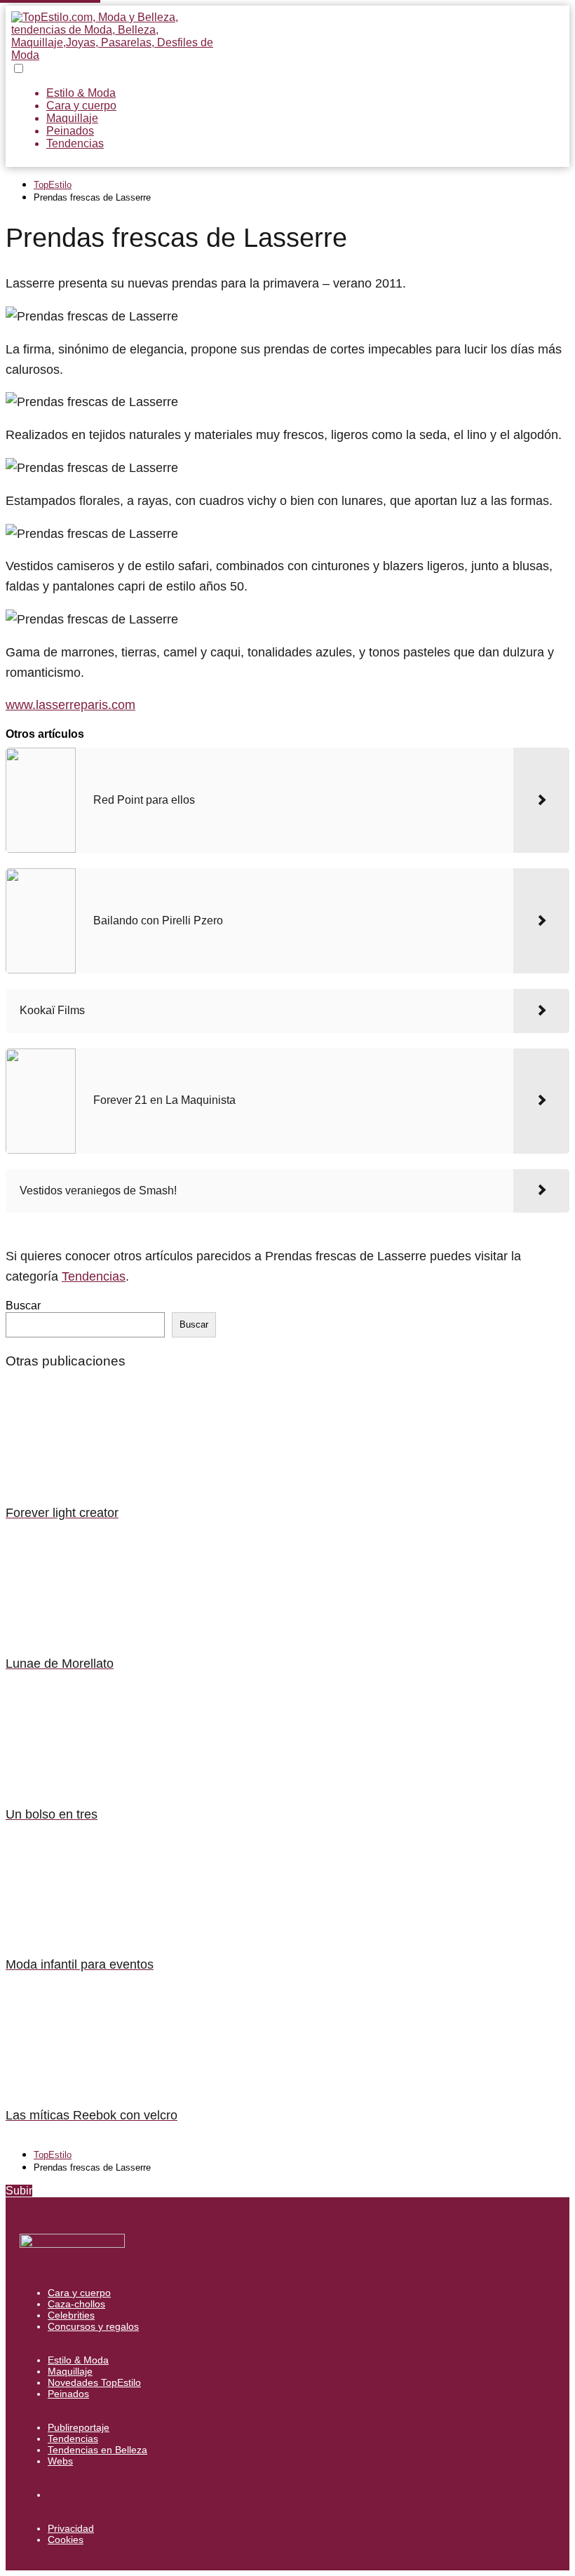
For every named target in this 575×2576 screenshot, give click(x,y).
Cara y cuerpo (81, 106)
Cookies (66, 2540)
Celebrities (71, 2315)
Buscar (23, 1306)
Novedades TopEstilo (94, 2382)
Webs (60, 2461)
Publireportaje (79, 2427)
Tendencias (75, 143)
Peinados (70, 131)
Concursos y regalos (93, 2326)
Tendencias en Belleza (97, 2450)
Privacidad (71, 2528)
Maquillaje (72, 118)
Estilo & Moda (81, 93)
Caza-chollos (76, 2304)
